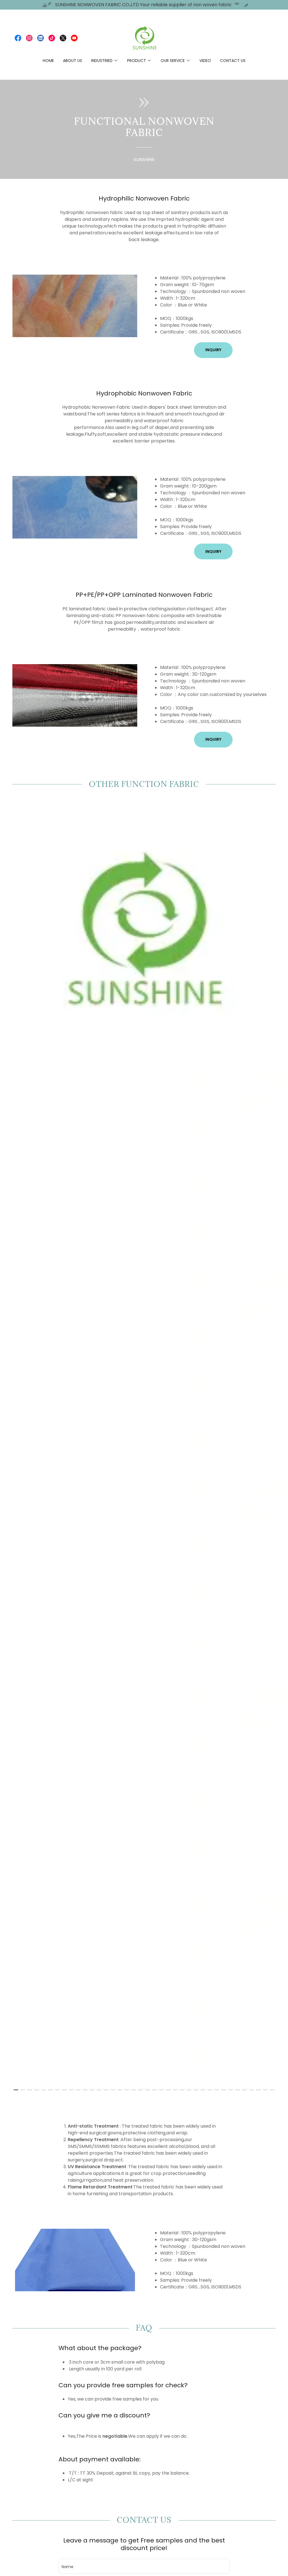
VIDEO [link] (205, 61)
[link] (18, 38)
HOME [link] (48, 61)
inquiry (213, 350)
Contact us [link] (233, 61)
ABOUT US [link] (73, 61)
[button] (105, 61)
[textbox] (144, 2566)
